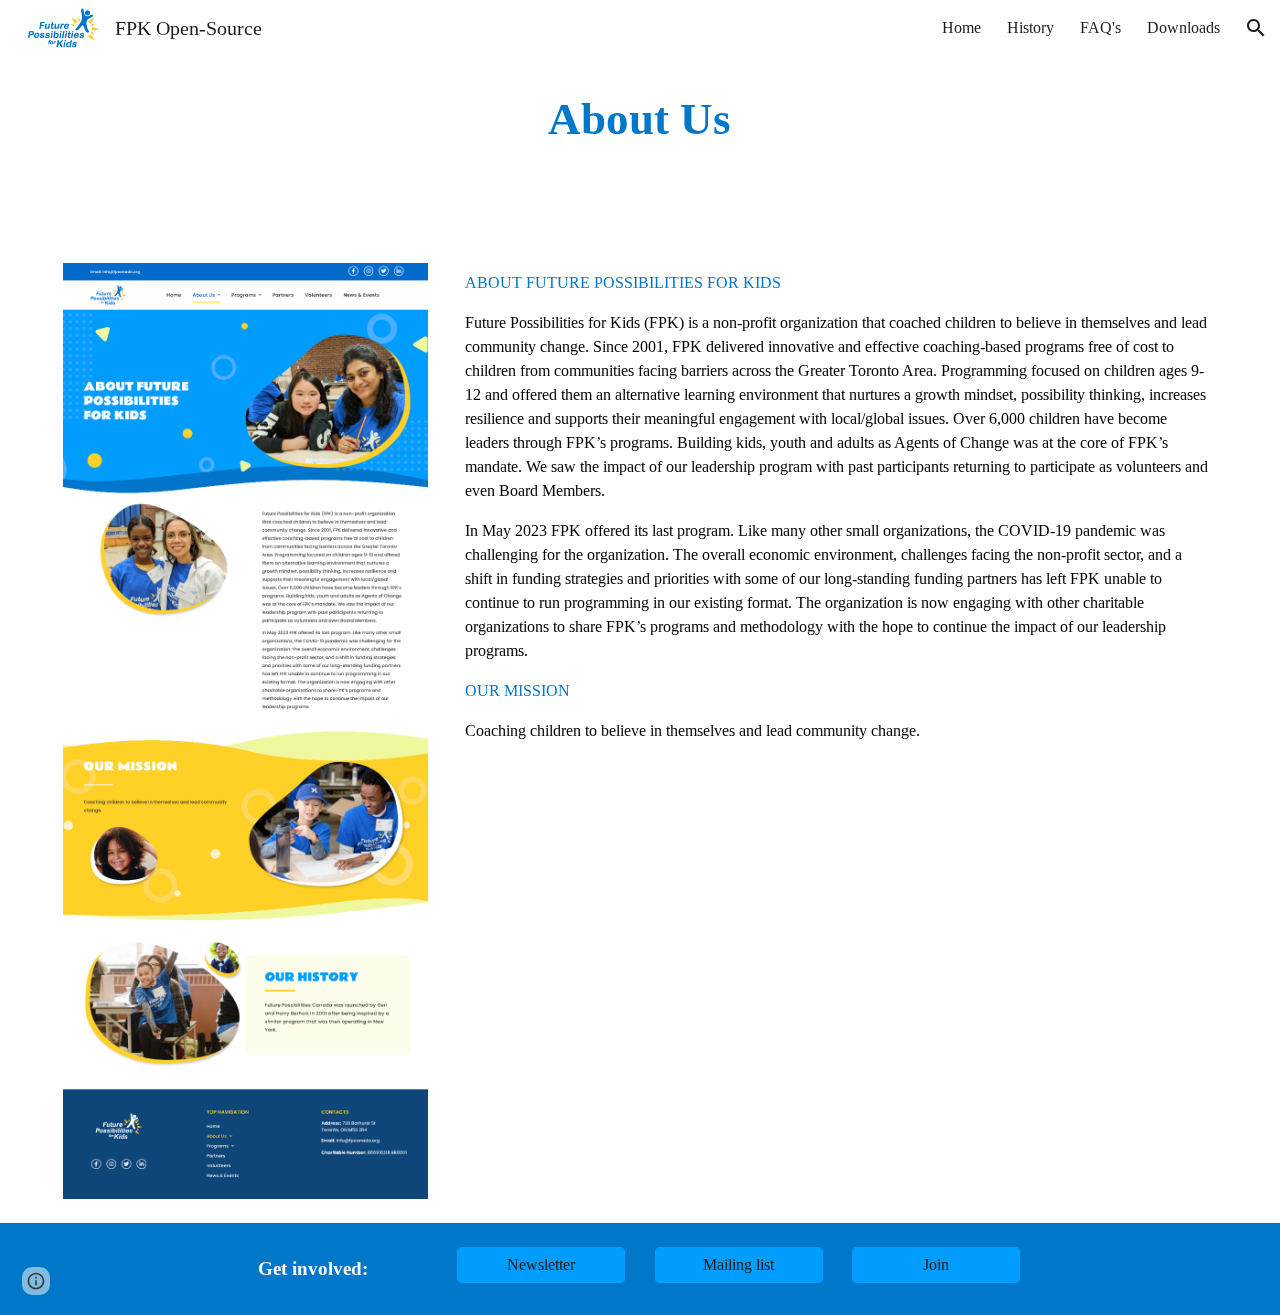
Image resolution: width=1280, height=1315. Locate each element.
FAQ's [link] (1100, 27)
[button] (1256, 28)
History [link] (1030, 27)
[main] (640, 119)
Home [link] (961, 27)
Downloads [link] (1183, 27)
